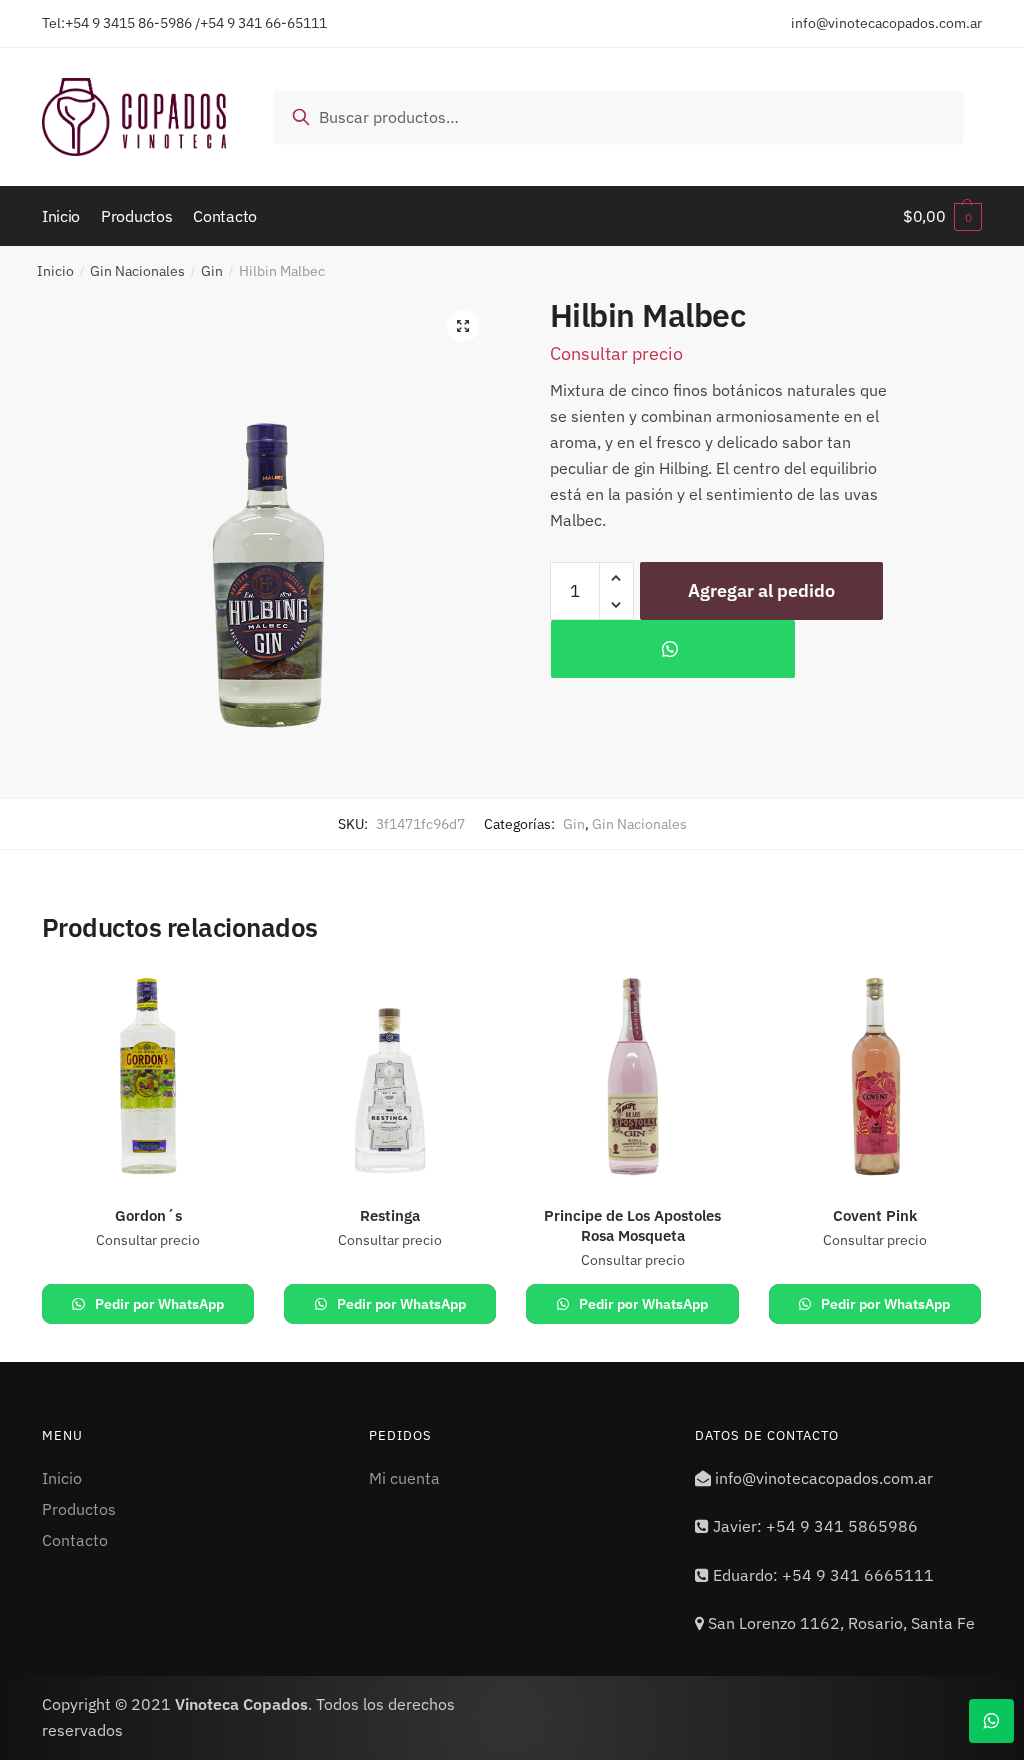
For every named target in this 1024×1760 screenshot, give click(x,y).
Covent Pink (875, 1215)
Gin (212, 271)
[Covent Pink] (875, 1077)
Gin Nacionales (137, 271)
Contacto (75, 1540)
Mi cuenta (404, 1478)
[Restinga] (390, 1077)
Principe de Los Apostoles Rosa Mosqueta (632, 1225)
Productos (79, 1509)
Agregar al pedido (761, 590)
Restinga (390, 1215)
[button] (463, 326)
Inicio (55, 271)
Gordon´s (148, 1215)
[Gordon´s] (148, 1077)
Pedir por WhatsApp (158, 1304)
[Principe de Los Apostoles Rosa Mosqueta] (632, 1077)
